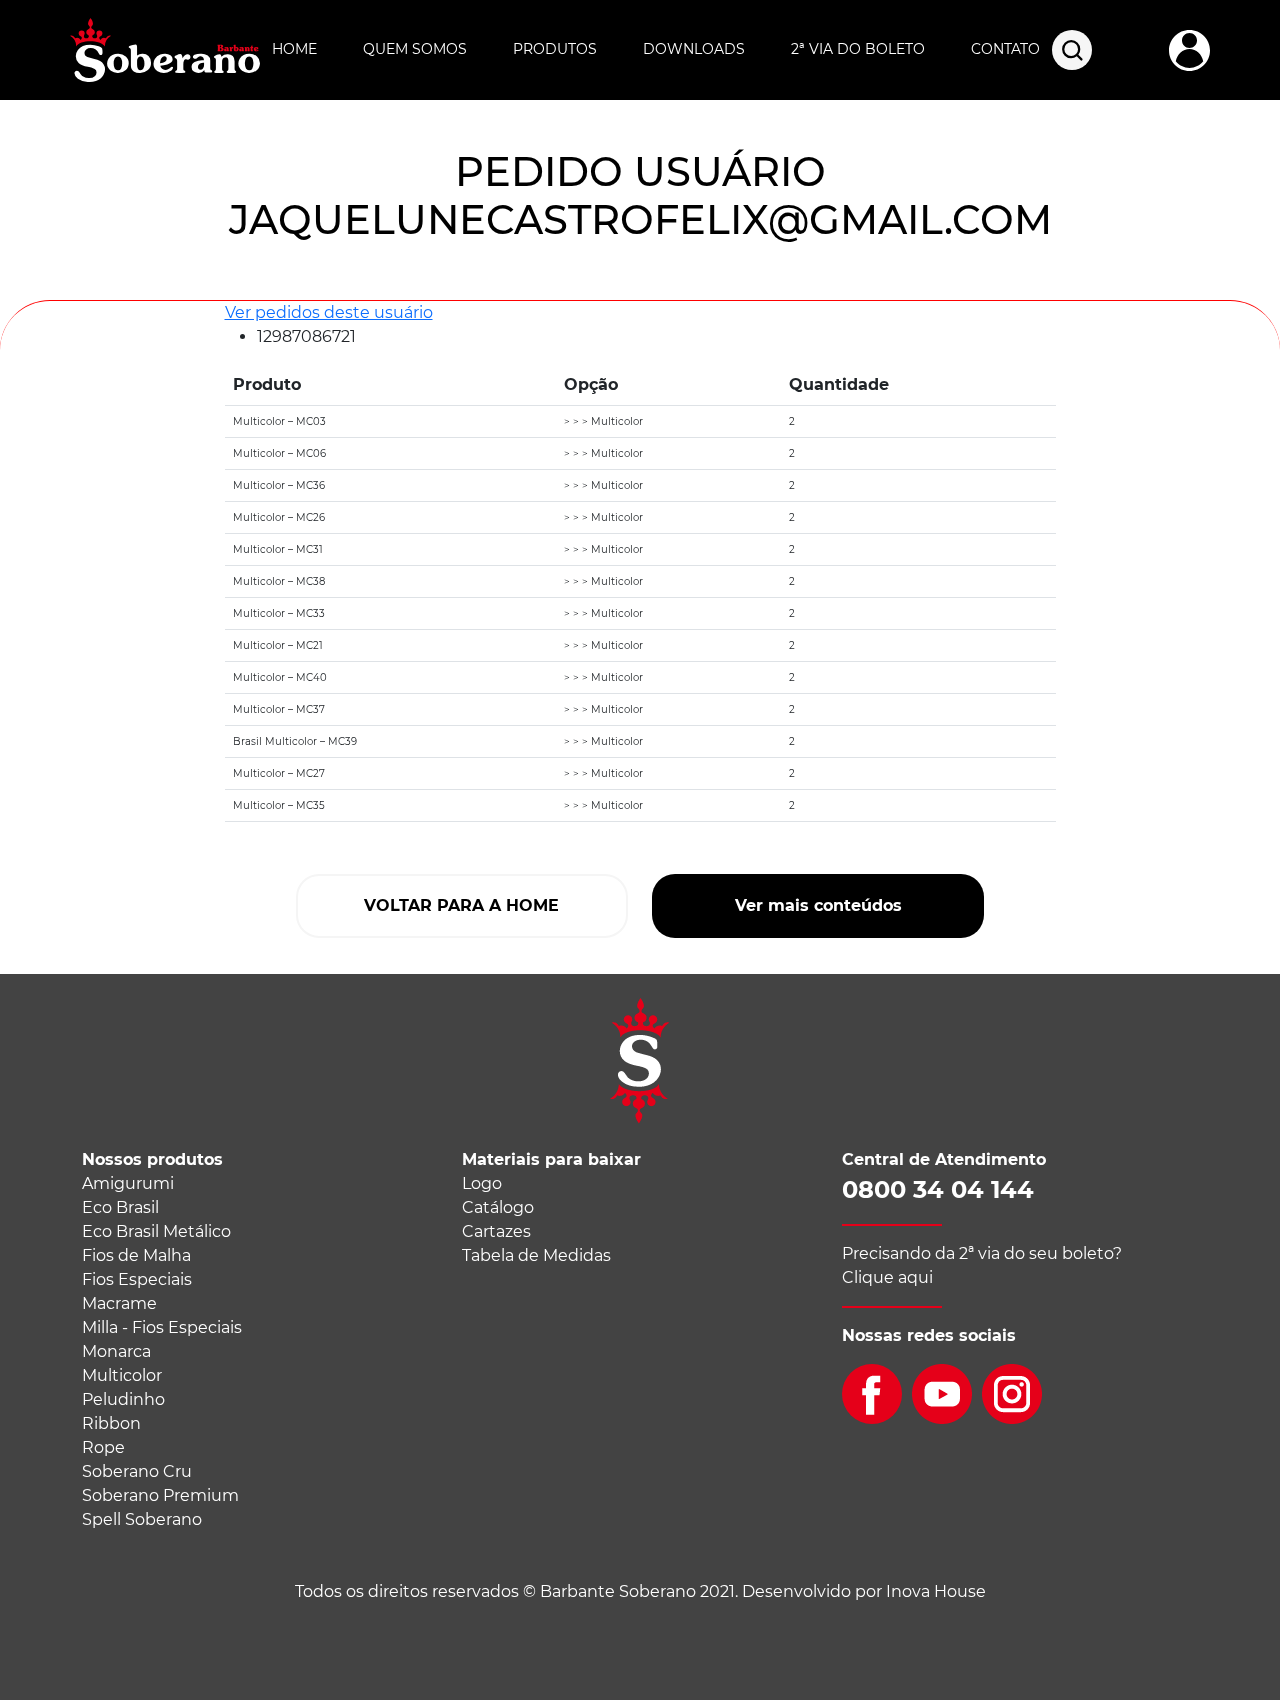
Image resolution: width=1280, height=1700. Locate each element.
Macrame (119, 1303)
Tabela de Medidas (536, 1255)
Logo (482, 1183)
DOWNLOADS (694, 49)
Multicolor (122, 1375)
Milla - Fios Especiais (162, 1327)
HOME (294, 49)
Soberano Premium (160, 1495)
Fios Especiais (137, 1279)
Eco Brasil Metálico (156, 1231)
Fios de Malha (136, 1255)
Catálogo (498, 1207)
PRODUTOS (555, 49)
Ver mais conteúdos (818, 905)
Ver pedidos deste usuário (329, 312)
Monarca (116, 1351)
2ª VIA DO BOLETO (858, 49)
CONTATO (1005, 49)
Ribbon (111, 1423)
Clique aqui (887, 1277)
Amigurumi (128, 1183)
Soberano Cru (137, 1471)
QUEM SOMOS (415, 49)
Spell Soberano (142, 1519)
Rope (103, 1447)
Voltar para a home (461, 905)
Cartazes (496, 1231)
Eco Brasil (120, 1207)
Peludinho (123, 1399)
